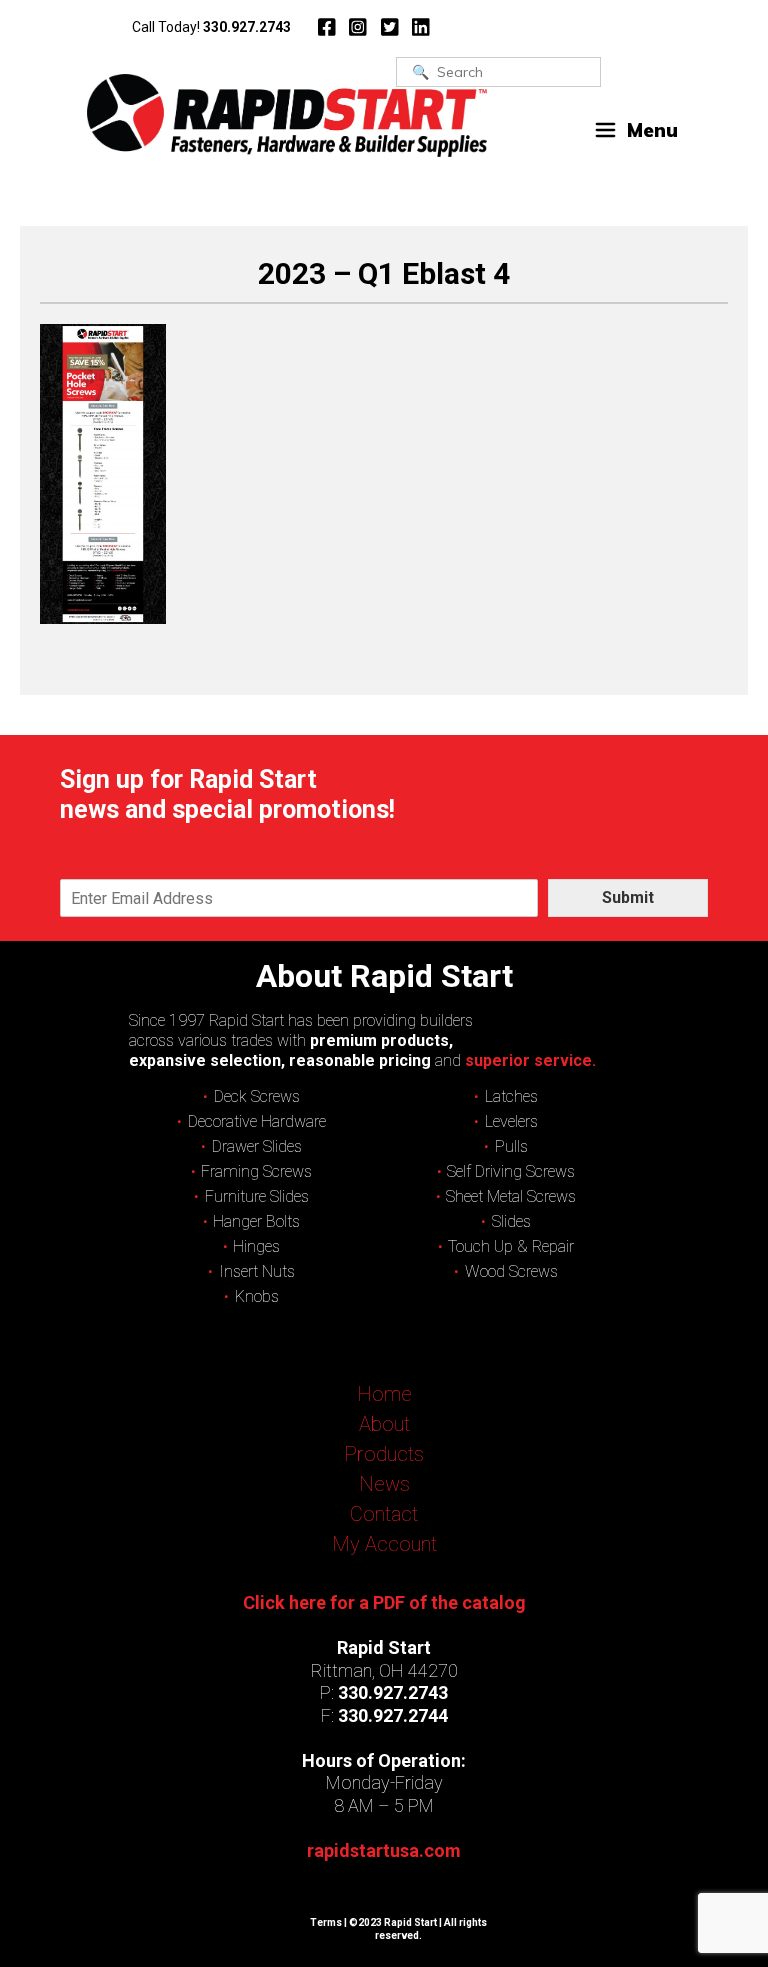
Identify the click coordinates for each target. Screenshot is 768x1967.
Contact (384, 1514)
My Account (384, 1544)
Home (384, 1394)
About (384, 1424)
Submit (628, 897)
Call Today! (211, 27)
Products (384, 1454)
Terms (326, 1922)
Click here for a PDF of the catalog (384, 1602)
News (384, 1484)
